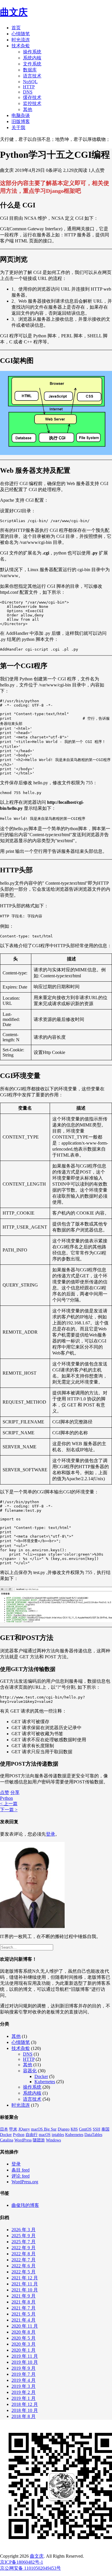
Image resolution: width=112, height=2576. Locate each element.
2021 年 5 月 (24, 2314)
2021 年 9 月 (24, 2296)
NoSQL (30, 82)
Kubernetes (45, 2082)
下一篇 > (9, 1810)
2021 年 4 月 (24, 2320)
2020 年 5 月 (24, 2338)
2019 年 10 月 (25, 2362)
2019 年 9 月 (24, 2368)
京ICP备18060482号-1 (22, 2562)
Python (6, 1798)
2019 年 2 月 (24, 2392)
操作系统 (32, 52)
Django (64, 2129)
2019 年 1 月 (24, 2398)
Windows (53, 2140)
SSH (96, 2129)
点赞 (5, 1792)
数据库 (30, 70)
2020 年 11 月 (25, 2326)
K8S (74, 2129)
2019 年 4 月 (24, 2380)
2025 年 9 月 (24, 2236)
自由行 (32, 2135)
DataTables (93, 2135)
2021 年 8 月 (24, 2302)
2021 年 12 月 (25, 2278)
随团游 (39, 2140)
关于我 (18, 128)
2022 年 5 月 (24, 2272)
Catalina (7, 2140)
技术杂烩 (21, 46)
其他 (28, 109)
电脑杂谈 (21, 115)
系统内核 (32, 58)
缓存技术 (32, 97)
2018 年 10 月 (25, 2410)
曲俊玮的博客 (25, 2205)
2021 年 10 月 (25, 2290)
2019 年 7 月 (24, 2374)
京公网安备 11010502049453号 (30, 2568)
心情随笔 (21, 34)
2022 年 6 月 (24, 2266)
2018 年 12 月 (25, 2404)
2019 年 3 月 (24, 2386)
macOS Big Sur (44, 2129)
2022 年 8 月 (24, 2254)
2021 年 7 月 (24, 2308)
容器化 (30, 2071)
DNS (28, 92)
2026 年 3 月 (24, 2230)
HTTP (29, 87)
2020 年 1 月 (24, 2350)
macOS (45, 2135)
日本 (4, 2129)
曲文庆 (14, 12)
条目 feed (21, 2170)
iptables (58, 2135)
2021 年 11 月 (25, 2284)
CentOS (85, 2129)
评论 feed (21, 2176)
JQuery (24, 2129)
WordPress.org (25, 2182)
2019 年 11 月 (25, 2356)
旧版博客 (21, 121)
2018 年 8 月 (24, 2416)
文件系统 (32, 64)
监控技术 (32, 103)
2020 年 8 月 (24, 2332)
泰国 (105, 2129)
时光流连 (21, 40)
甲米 (13, 2129)
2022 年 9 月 (24, 2248)
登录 (51, 1834)
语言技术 (32, 76)
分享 (15, 1792)
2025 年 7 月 (24, 2242)
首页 (16, 28)
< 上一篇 (9, 1804)
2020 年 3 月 (24, 2344)
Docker (41, 2076)
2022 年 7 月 (24, 2260)
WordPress (23, 2140)
